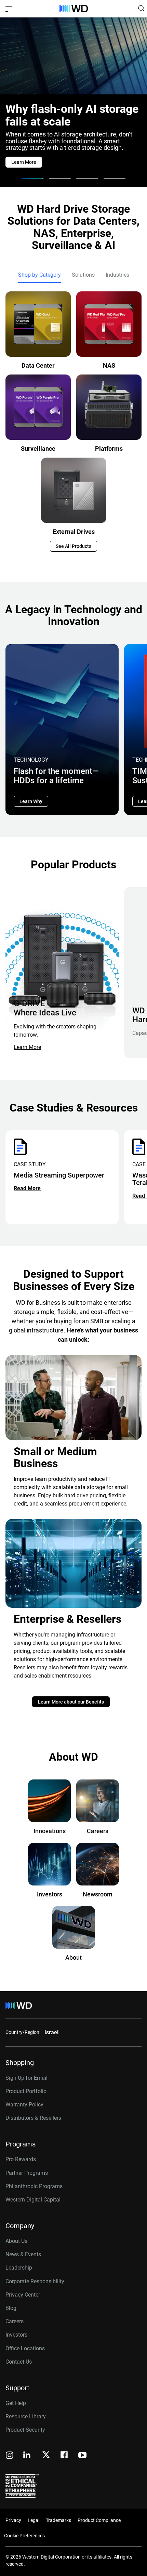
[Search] (141, 8)
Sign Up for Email (26, 2078)
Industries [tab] (117, 275)
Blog (11, 2308)
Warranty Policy (24, 2105)
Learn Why (31, 801)
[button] (32, 178)
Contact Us (19, 2362)
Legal (34, 2520)
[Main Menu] (10, 9)
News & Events (23, 2254)
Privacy (13, 2520)
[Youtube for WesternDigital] (82, 2456)
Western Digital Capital (33, 2200)
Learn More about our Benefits (71, 1702)
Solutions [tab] (83, 275)
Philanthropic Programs (34, 2186)
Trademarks (58, 2520)
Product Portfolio (26, 2091)
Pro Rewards (21, 2159)
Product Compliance (99, 2520)
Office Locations (25, 2348)
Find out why (25, 162)
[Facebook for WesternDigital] (65, 2456)
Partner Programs (27, 2173)
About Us (16, 2241)
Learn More (27, 1047)
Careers (15, 2321)
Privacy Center (23, 2295)
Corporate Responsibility (35, 2281)
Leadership (19, 2268)
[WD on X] (46, 2455)
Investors (16, 2335)
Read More (27, 1188)
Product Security (25, 2430)
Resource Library (26, 2416)
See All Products (73, 546)
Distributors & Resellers (33, 2118)
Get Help (16, 2403)
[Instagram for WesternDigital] (10, 2456)
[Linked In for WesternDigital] (27, 2456)
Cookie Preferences (24, 2536)
